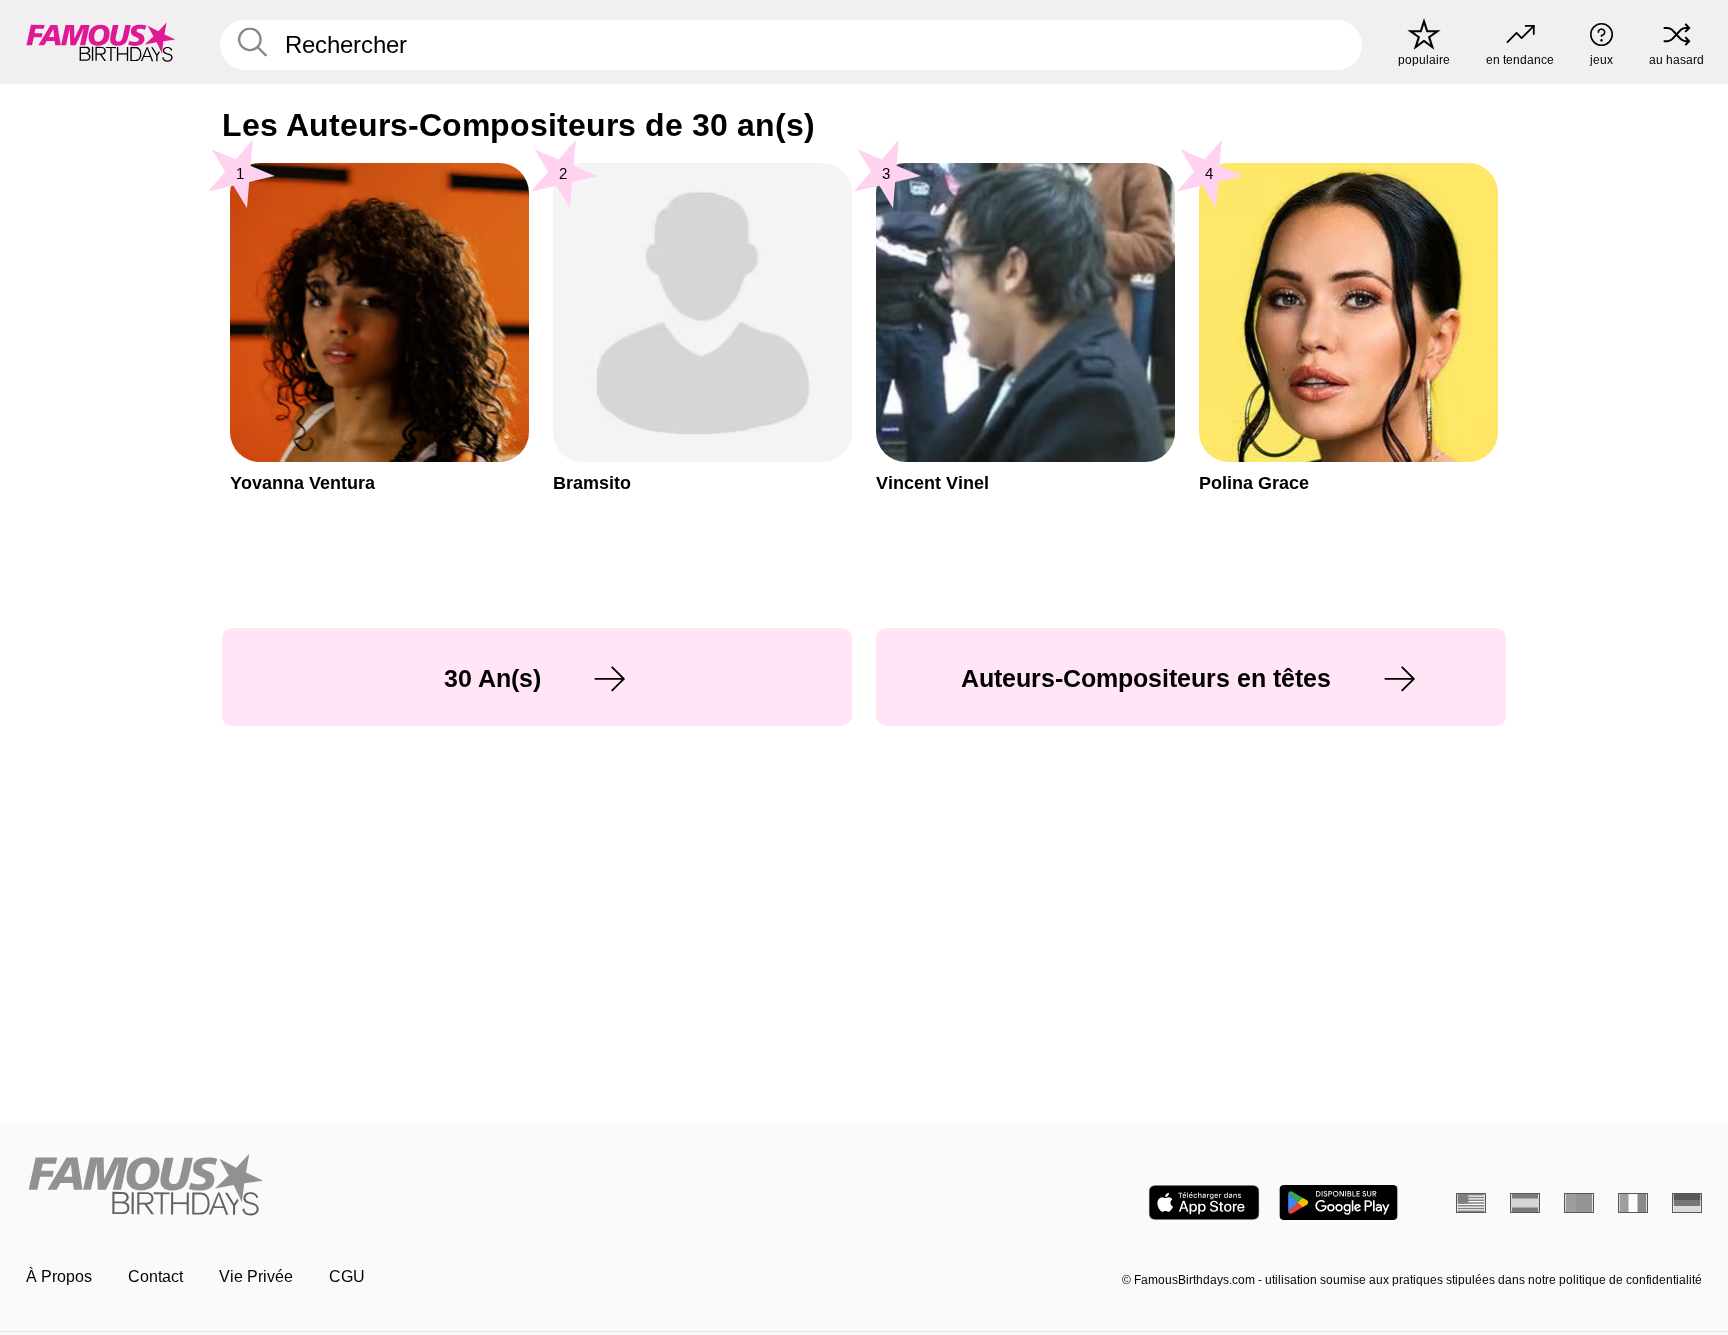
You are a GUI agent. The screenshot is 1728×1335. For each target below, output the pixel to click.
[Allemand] (1687, 1203)
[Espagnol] (1525, 1203)
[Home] (439, 1186)
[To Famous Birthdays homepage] (101, 42)
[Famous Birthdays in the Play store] (1338, 1202)
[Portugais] (1579, 1203)
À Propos (59, 1276)
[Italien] (1633, 1203)
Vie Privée (256, 1276)
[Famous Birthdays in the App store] (1204, 1202)
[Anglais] (1471, 1203)
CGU (347, 1276)
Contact (155, 1276)
